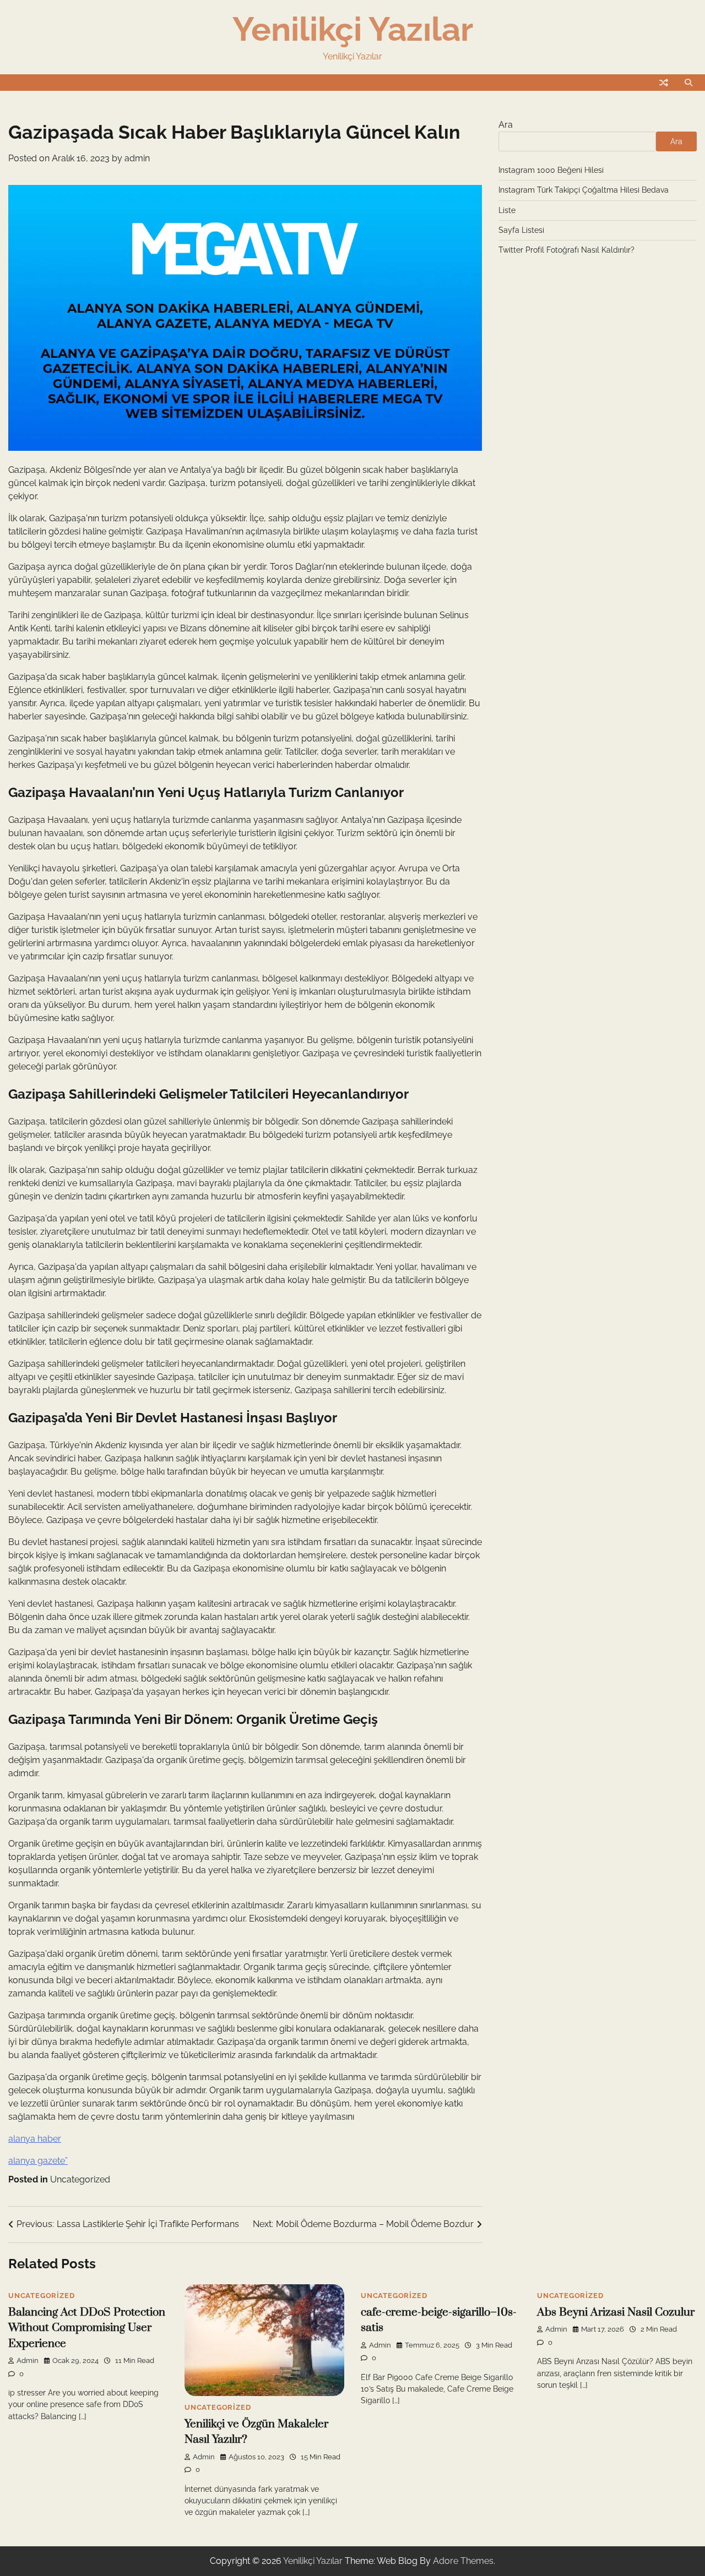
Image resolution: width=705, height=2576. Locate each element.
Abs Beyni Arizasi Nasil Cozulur (616, 2312)
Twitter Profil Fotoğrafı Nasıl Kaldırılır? (566, 250)
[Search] (688, 83)
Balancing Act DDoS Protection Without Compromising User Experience (87, 2328)
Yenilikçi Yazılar (353, 29)
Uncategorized (80, 2179)
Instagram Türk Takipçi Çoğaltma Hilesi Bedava (584, 190)
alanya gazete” (38, 2161)
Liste (507, 210)
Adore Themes (463, 2561)
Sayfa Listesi (521, 230)
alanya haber (35, 2139)
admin (137, 158)
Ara (506, 125)
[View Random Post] (664, 83)
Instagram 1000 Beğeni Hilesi (551, 170)
